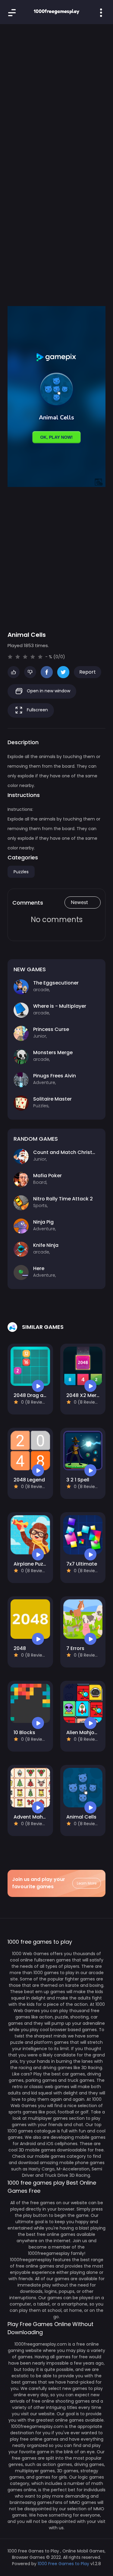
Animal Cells (81, 1817)
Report (88, 672)
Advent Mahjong (34, 1817)
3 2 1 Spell (78, 1480)
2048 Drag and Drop (38, 1395)
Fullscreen (37, 710)
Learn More (87, 1883)
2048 (20, 1648)
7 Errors (75, 1648)
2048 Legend (29, 1480)
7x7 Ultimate (82, 1564)
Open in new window (48, 691)
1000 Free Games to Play (63, 2564)
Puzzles (21, 872)
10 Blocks (24, 1732)
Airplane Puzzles (33, 1564)
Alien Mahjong (83, 1732)
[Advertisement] (56, 93)
